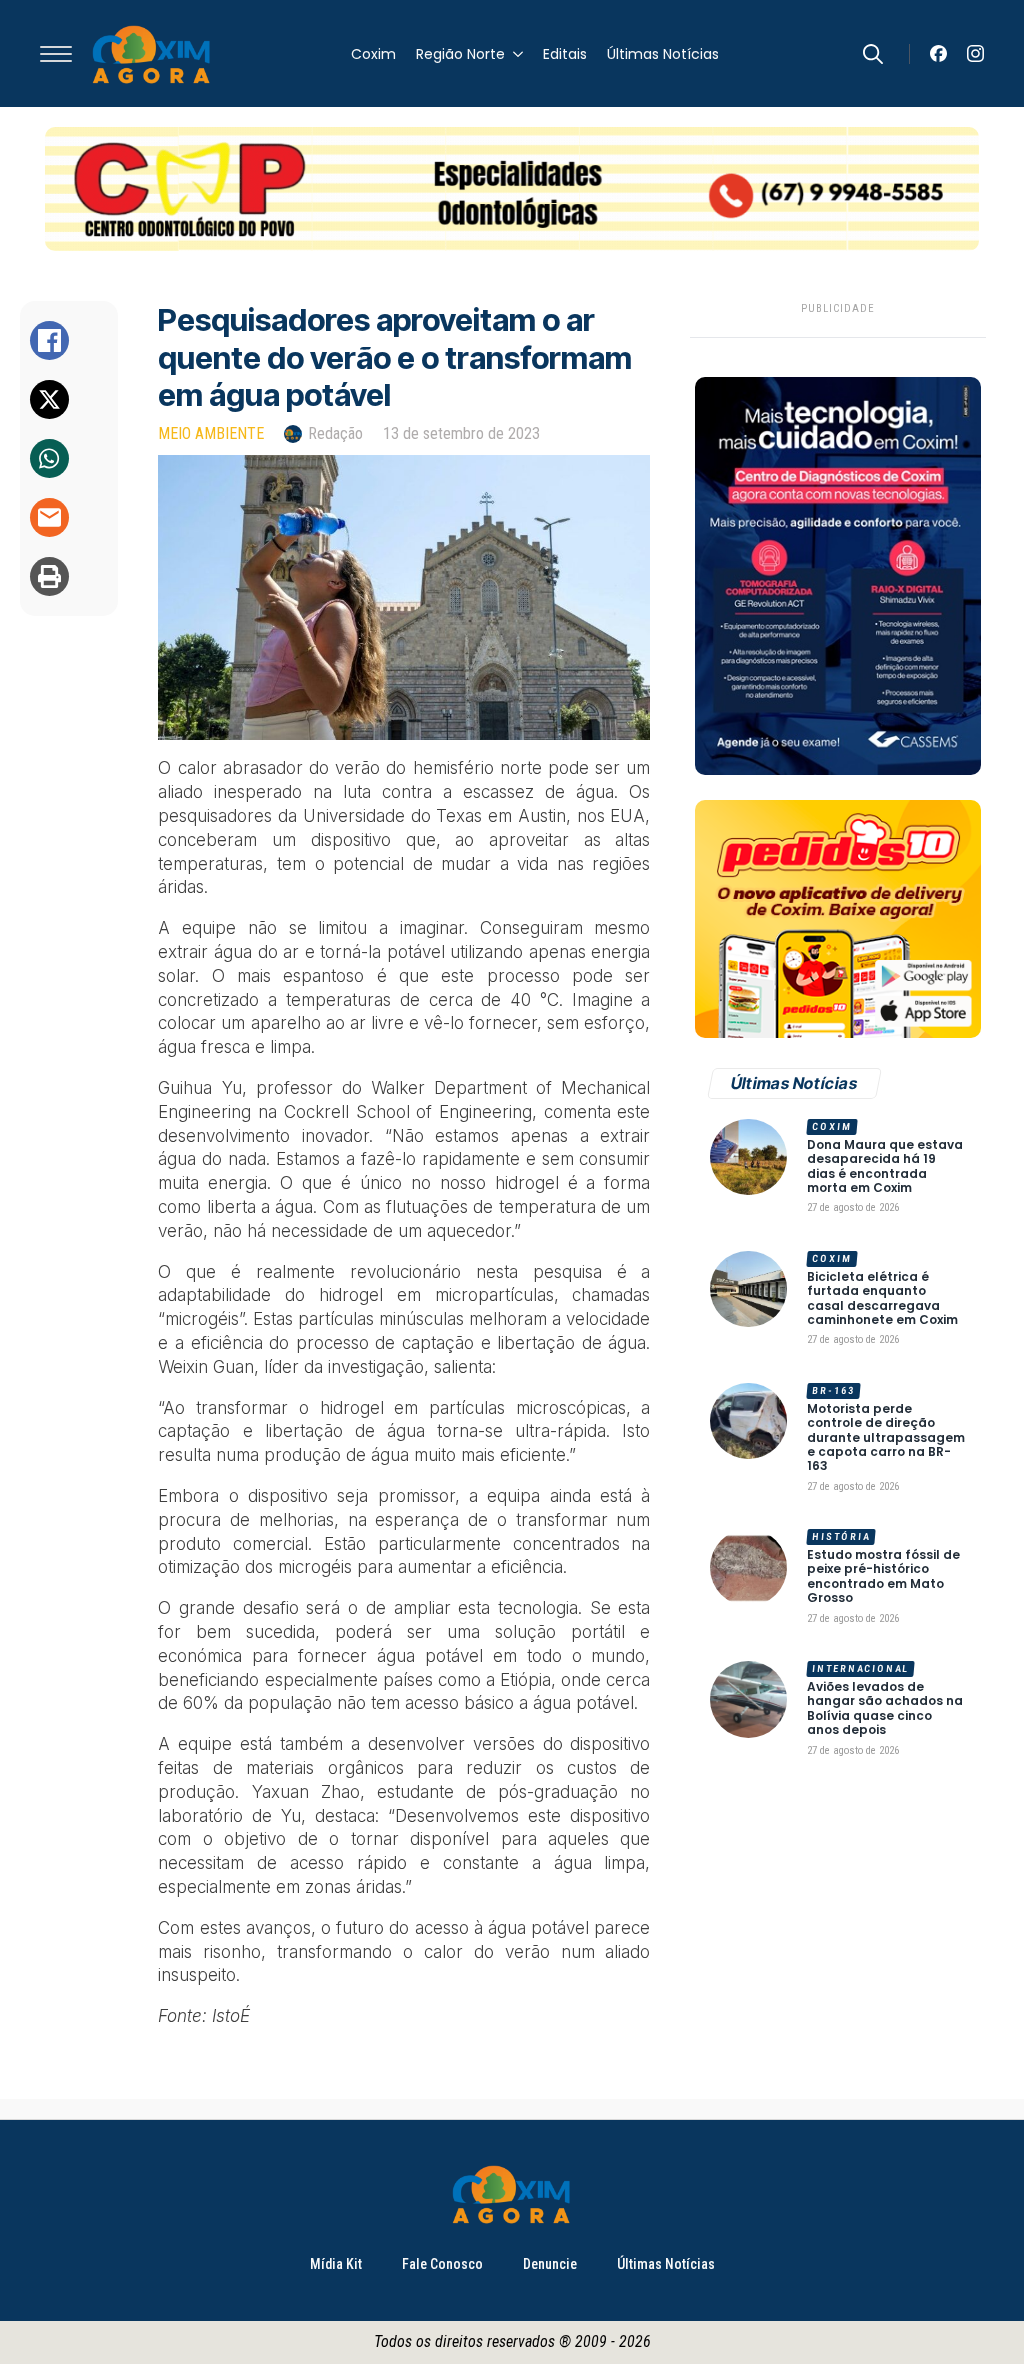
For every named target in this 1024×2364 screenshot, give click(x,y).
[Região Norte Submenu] (514, 54)
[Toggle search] (873, 54)
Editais (565, 54)
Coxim (373, 54)
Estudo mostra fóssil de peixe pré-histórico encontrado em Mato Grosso (883, 1577)
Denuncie (550, 2264)
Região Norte (460, 54)
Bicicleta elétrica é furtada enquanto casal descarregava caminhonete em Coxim (882, 1299)
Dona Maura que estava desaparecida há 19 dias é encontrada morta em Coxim (885, 1167)
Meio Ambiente (211, 433)
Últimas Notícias (663, 54)
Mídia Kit (336, 2264)
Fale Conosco (442, 2264)
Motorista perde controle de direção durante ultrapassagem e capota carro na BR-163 (886, 1438)
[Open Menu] (56, 54)
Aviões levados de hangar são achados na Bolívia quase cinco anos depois (885, 1709)
